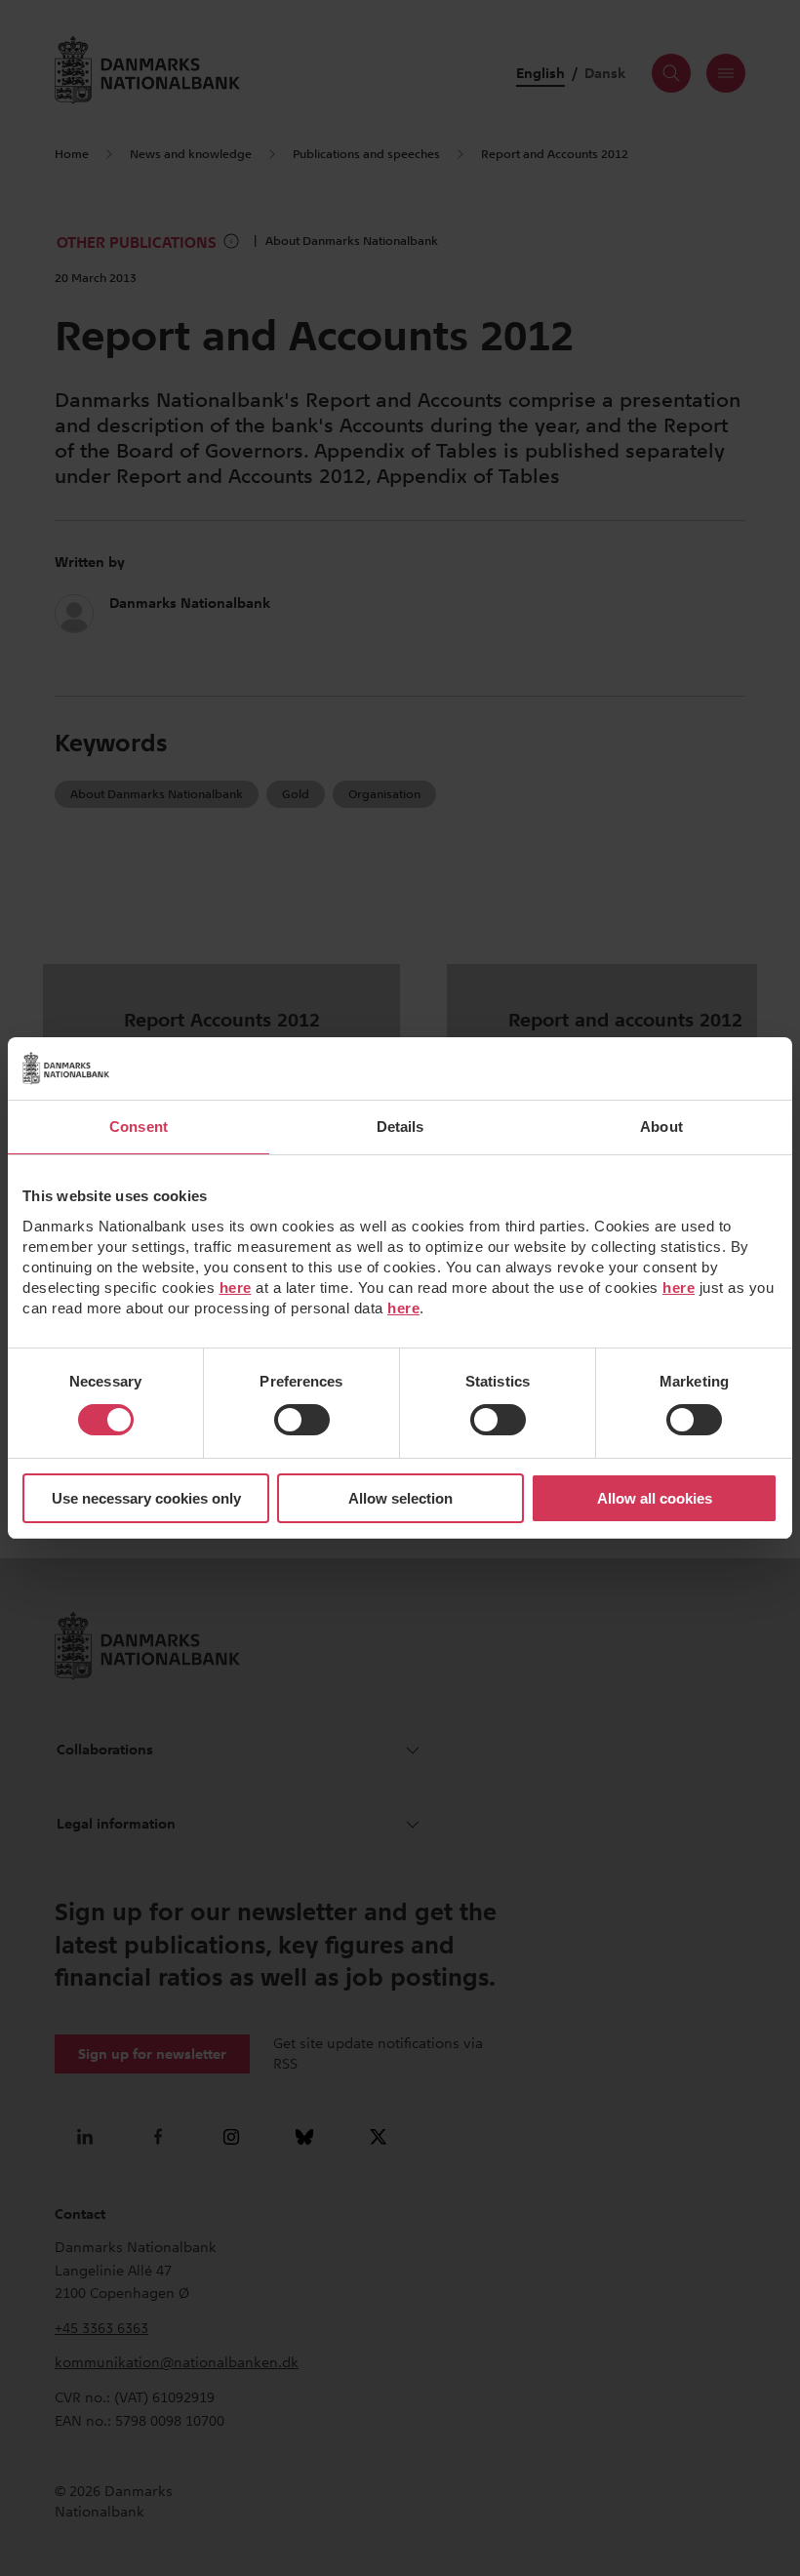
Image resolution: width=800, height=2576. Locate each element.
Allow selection (400, 1498)
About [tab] (661, 1127)
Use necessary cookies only (146, 1498)
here (236, 1288)
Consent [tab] (139, 1127)
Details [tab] (400, 1127)
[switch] (302, 1420)
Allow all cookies (655, 1498)
